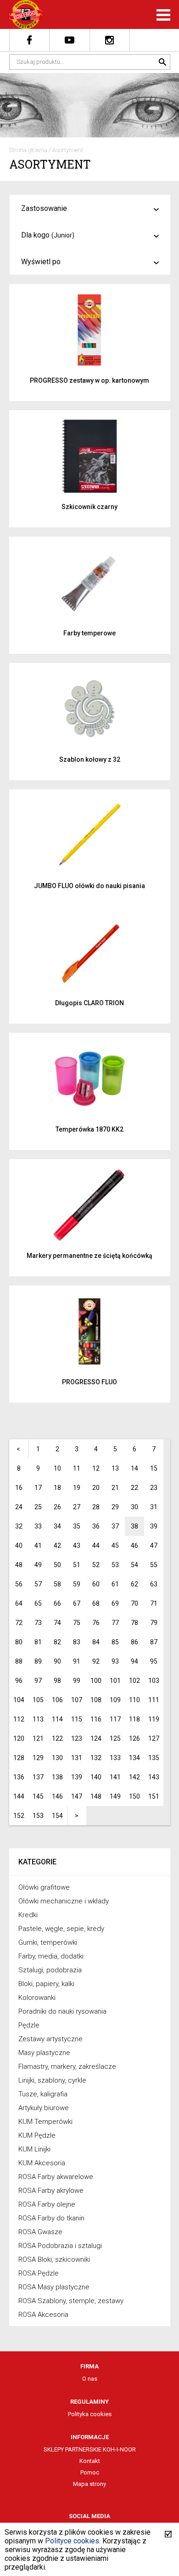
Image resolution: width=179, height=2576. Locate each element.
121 (38, 1738)
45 (115, 1546)
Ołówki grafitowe (44, 1887)
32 (19, 1526)
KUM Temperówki (45, 2122)
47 (154, 1546)
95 (154, 1661)
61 (115, 1584)
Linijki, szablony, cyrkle (52, 2080)
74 (57, 1623)
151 (154, 1796)
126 (134, 1738)
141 (115, 1777)
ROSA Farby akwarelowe (56, 2177)
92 (96, 1661)
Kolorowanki (37, 1998)
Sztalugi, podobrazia (50, 1970)
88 (19, 1661)
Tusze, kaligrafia (43, 2094)
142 (134, 1777)
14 (134, 1468)
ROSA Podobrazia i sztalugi (60, 2246)
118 (134, 1719)
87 (154, 1642)
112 (19, 1719)
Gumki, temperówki (48, 1942)
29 (115, 1507)
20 (96, 1488)
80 (19, 1642)
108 (96, 1700)
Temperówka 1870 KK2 (89, 1129)
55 (154, 1565)
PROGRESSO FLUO (89, 1382)
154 (57, 1816)
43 (77, 1546)
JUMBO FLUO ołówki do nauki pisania (89, 886)
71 (154, 1603)
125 (115, 1738)
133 (115, 1758)
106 (57, 1700)
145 (38, 1796)
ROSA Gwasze (40, 2232)
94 (134, 1661)
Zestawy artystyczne (50, 2039)
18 (57, 1488)
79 (154, 1623)
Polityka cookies (90, 2414)
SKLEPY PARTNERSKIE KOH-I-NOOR (90, 2449)
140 (96, 1777)
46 (134, 1546)
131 (77, 1758)
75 (77, 1623)
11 (77, 1468)
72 (19, 1623)
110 (134, 1700)
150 (134, 1796)
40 (19, 1546)
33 (38, 1526)
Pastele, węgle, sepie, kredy (61, 1929)
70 (134, 1603)
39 (154, 1526)
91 (77, 1661)
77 (115, 1623)
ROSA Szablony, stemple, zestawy (71, 2301)
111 (154, 1700)
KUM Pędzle (37, 2135)
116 (96, 1719)
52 (96, 1565)
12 (96, 1468)
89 (38, 1661)
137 (38, 1777)
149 (115, 1796)
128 (19, 1758)
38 (134, 1526)
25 (38, 1507)
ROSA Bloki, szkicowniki (54, 2259)
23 (154, 1488)
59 (77, 1584)
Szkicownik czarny (89, 507)
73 (38, 1623)
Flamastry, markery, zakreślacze (67, 2066)
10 (57, 1468)
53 (115, 1565)
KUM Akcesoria (42, 2163)
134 (134, 1758)
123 (77, 1738)
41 (38, 1546)
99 (77, 1681)
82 (57, 1642)
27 (77, 1507)
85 (115, 1642)
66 (57, 1603)
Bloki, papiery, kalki (46, 1984)
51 (77, 1565)
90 (57, 1661)
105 (38, 1700)
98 (57, 1681)
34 (57, 1526)
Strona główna (28, 150)
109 (115, 1700)
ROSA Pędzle (39, 2273)
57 (38, 1584)
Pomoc (90, 2472)
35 (77, 1526)
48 (19, 1565)
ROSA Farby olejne (47, 2204)
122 (57, 1738)
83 (77, 1642)
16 (19, 1488)
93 (115, 1661)
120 (19, 1738)
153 (38, 1816)
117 (115, 1719)
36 (96, 1526)
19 (77, 1488)
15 (154, 1468)
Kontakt (90, 2461)
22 (134, 1488)
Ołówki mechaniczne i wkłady (64, 1901)
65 (38, 1603)
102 (134, 1681)
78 (134, 1623)
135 (154, 1758)
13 (115, 1468)
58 (57, 1584)
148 (96, 1796)
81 (38, 1642)
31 (154, 1507)
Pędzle (29, 2025)
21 (115, 1488)
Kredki (28, 1915)
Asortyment (68, 150)
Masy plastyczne (44, 2053)
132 (96, 1758)
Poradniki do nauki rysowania (62, 2011)
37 (115, 1526)
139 (77, 1777)
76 (96, 1623)
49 (38, 1565)
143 (154, 1777)
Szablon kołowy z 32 (90, 759)
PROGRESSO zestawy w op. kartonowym (89, 380)
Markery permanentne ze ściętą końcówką (89, 1256)
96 (19, 1681)
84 (96, 1642)
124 (96, 1738)
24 (19, 1507)
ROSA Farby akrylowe (51, 2191)
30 (134, 1507)
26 (57, 1507)
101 (115, 1681)
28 (96, 1507)
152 (19, 1816)
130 (57, 1758)
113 (38, 1719)
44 (96, 1546)
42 (57, 1546)
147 (77, 1796)
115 (77, 1719)
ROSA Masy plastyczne (54, 2287)
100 (96, 1681)
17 (38, 1488)
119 (154, 1719)
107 (77, 1700)
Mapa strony (89, 2484)
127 (154, 1738)
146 (57, 1796)
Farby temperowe (89, 633)
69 (115, 1603)
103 (154, 1681)
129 (38, 1758)
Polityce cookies (72, 2541)
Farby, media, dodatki (51, 1956)
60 (96, 1584)
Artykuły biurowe (44, 2108)
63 (154, 1584)
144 (19, 1796)
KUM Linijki (34, 2149)
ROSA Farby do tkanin (51, 2218)
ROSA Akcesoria (43, 2315)
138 (57, 1777)
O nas (90, 2379)
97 (38, 1681)
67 (77, 1603)
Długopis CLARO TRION (89, 1003)
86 (134, 1642)
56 (19, 1584)
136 (19, 1777)
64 (19, 1603)
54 (134, 1565)
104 (19, 1700)
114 (57, 1719)
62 (134, 1584)
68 (96, 1603)
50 (57, 1565)
